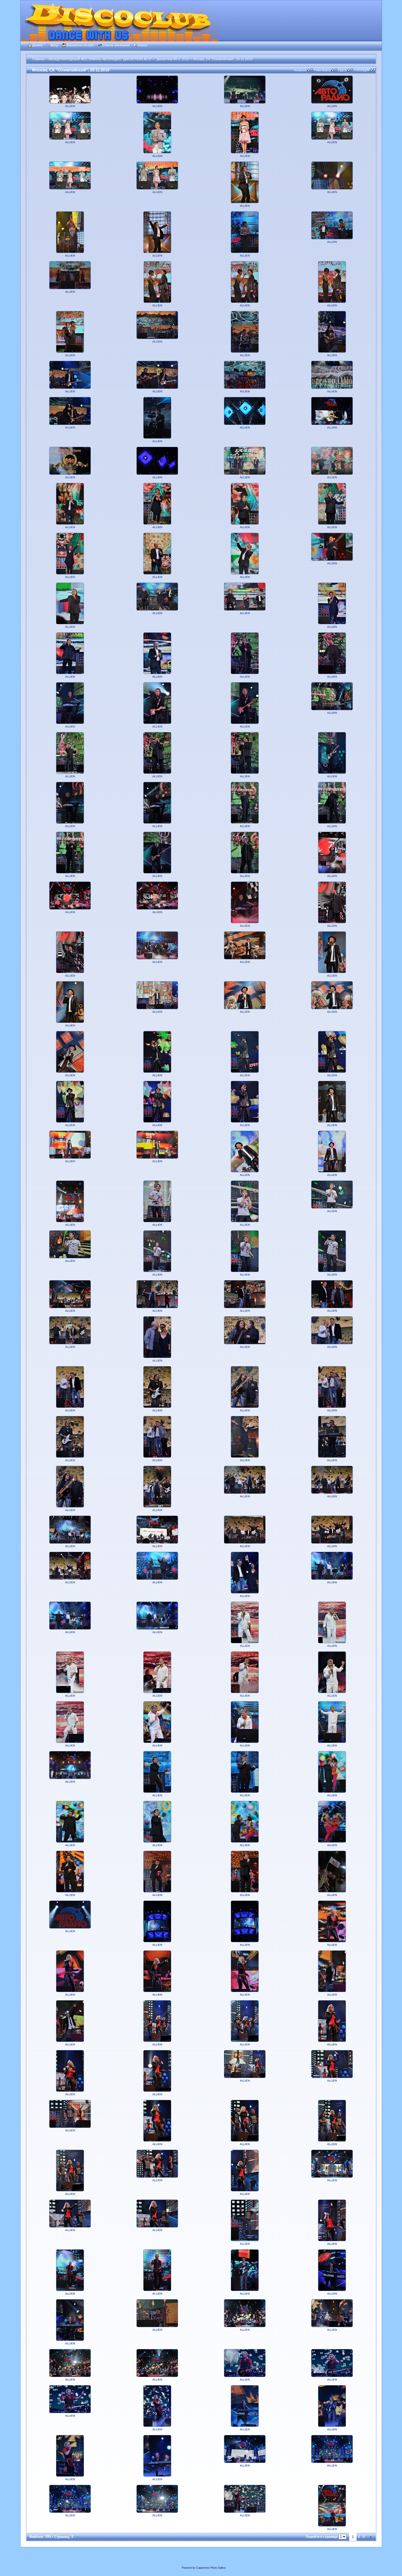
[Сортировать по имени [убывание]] (336, 70)
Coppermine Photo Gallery (211, 2568)
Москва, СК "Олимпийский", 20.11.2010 (223, 59)
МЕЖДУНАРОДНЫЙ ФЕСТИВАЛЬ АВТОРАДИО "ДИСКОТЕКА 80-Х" (100, 59)
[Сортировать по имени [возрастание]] (333, 70)
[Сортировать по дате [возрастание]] (349, 70)
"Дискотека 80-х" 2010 (173, 59)
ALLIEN (70, 106)
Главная (38, 59)
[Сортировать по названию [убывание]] (312, 70)
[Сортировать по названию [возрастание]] (309, 70)
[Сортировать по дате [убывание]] (352, 70)
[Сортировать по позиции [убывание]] (375, 70)
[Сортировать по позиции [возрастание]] (371, 70)
